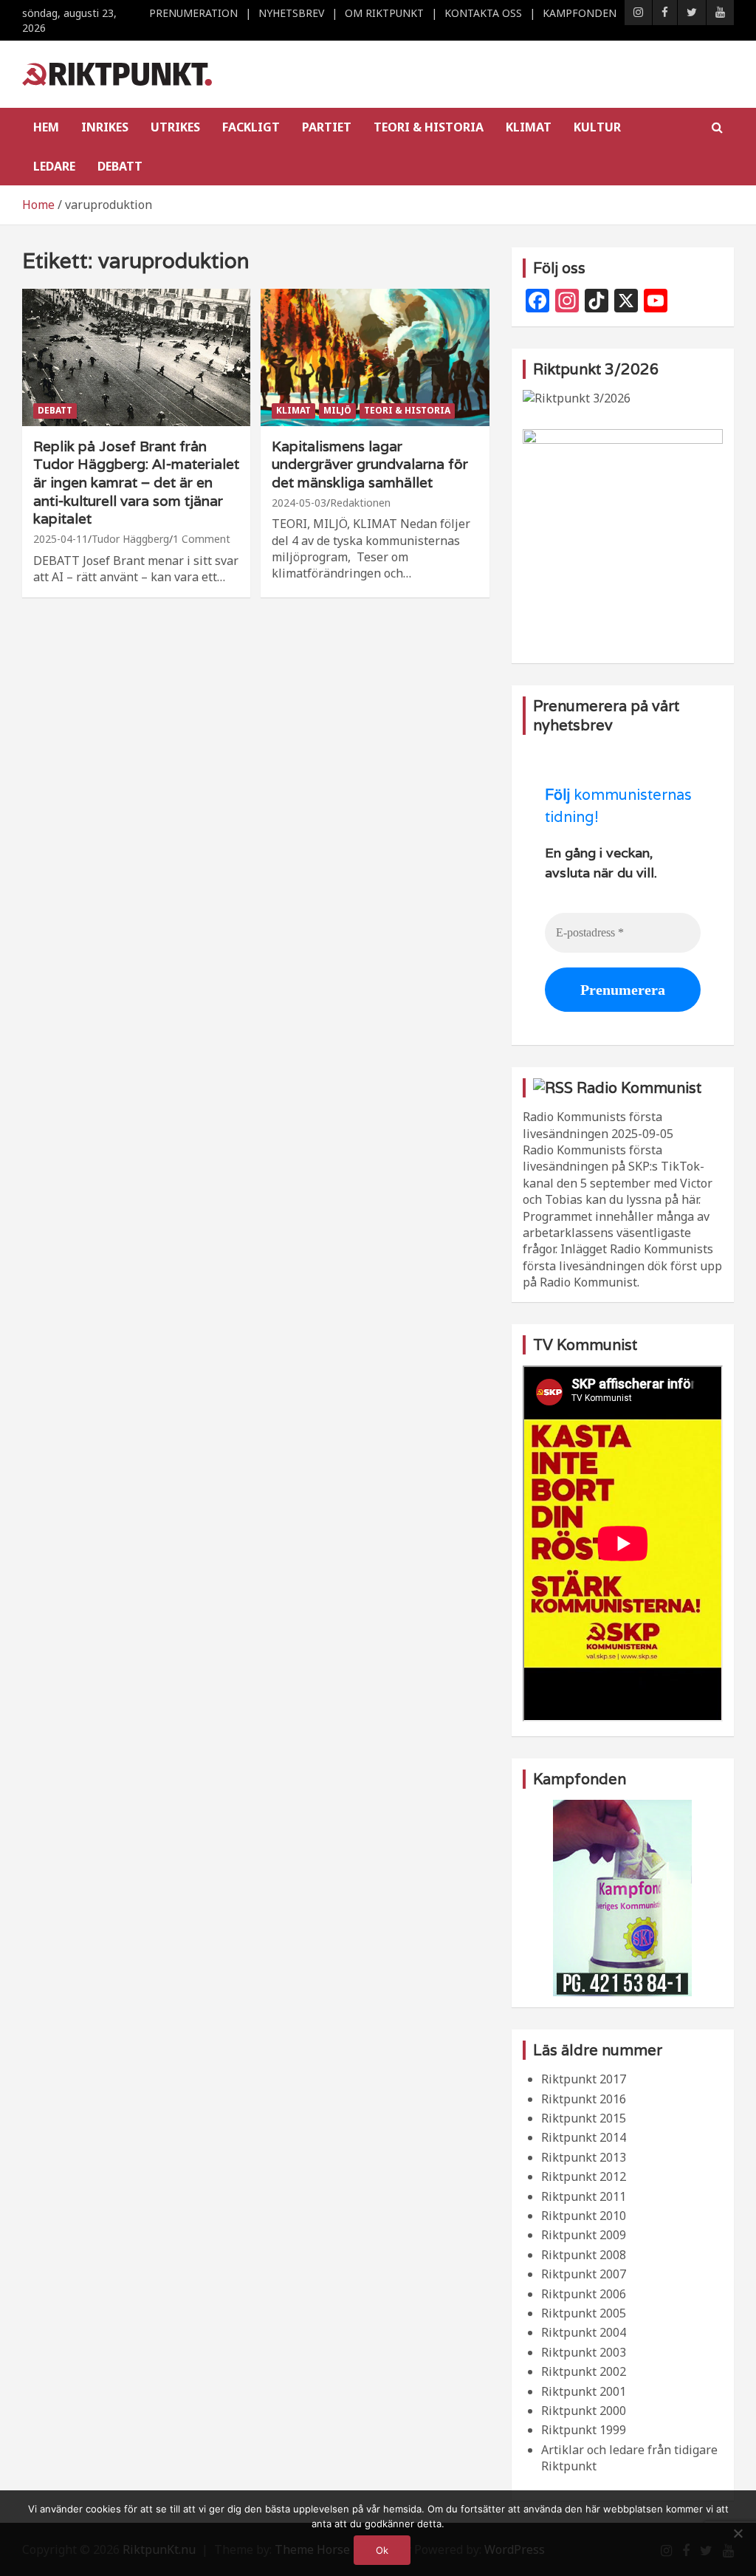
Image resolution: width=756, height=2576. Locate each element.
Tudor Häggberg (130, 539)
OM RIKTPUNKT (384, 13)
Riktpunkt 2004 (584, 2332)
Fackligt (251, 127)
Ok (382, 2550)
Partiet (327, 127)
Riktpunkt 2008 (584, 2255)
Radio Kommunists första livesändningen (592, 1125)
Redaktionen (360, 503)
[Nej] (738, 2533)
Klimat (529, 127)
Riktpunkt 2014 (584, 2137)
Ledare (54, 166)
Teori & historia (429, 127)
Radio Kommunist (639, 1088)
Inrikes (105, 127)
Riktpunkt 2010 (584, 2216)
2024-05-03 (299, 503)
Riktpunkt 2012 (584, 2176)
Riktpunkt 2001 (584, 2391)
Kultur (597, 127)
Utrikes (175, 127)
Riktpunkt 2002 (584, 2371)
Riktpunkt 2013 (584, 2157)
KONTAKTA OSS (483, 13)
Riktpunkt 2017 (584, 2079)
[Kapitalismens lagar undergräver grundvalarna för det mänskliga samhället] (375, 357)
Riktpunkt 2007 (584, 2274)
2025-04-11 (61, 539)
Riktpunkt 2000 (584, 2411)
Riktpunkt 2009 (584, 2235)
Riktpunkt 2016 (584, 2099)
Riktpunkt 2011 (584, 2196)
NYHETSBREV (291, 13)
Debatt (120, 166)
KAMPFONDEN (580, 13)
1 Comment (202, 539)
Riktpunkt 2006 (584, 2294)
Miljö (337, 410)
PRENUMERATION (193, 13)
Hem (46, 127)
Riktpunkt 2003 (584, 2352)
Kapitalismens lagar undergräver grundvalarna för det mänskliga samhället (370, 464)
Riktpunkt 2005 (584, 2313)
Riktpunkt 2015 (584, 2118)
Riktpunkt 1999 (584, 2430)
